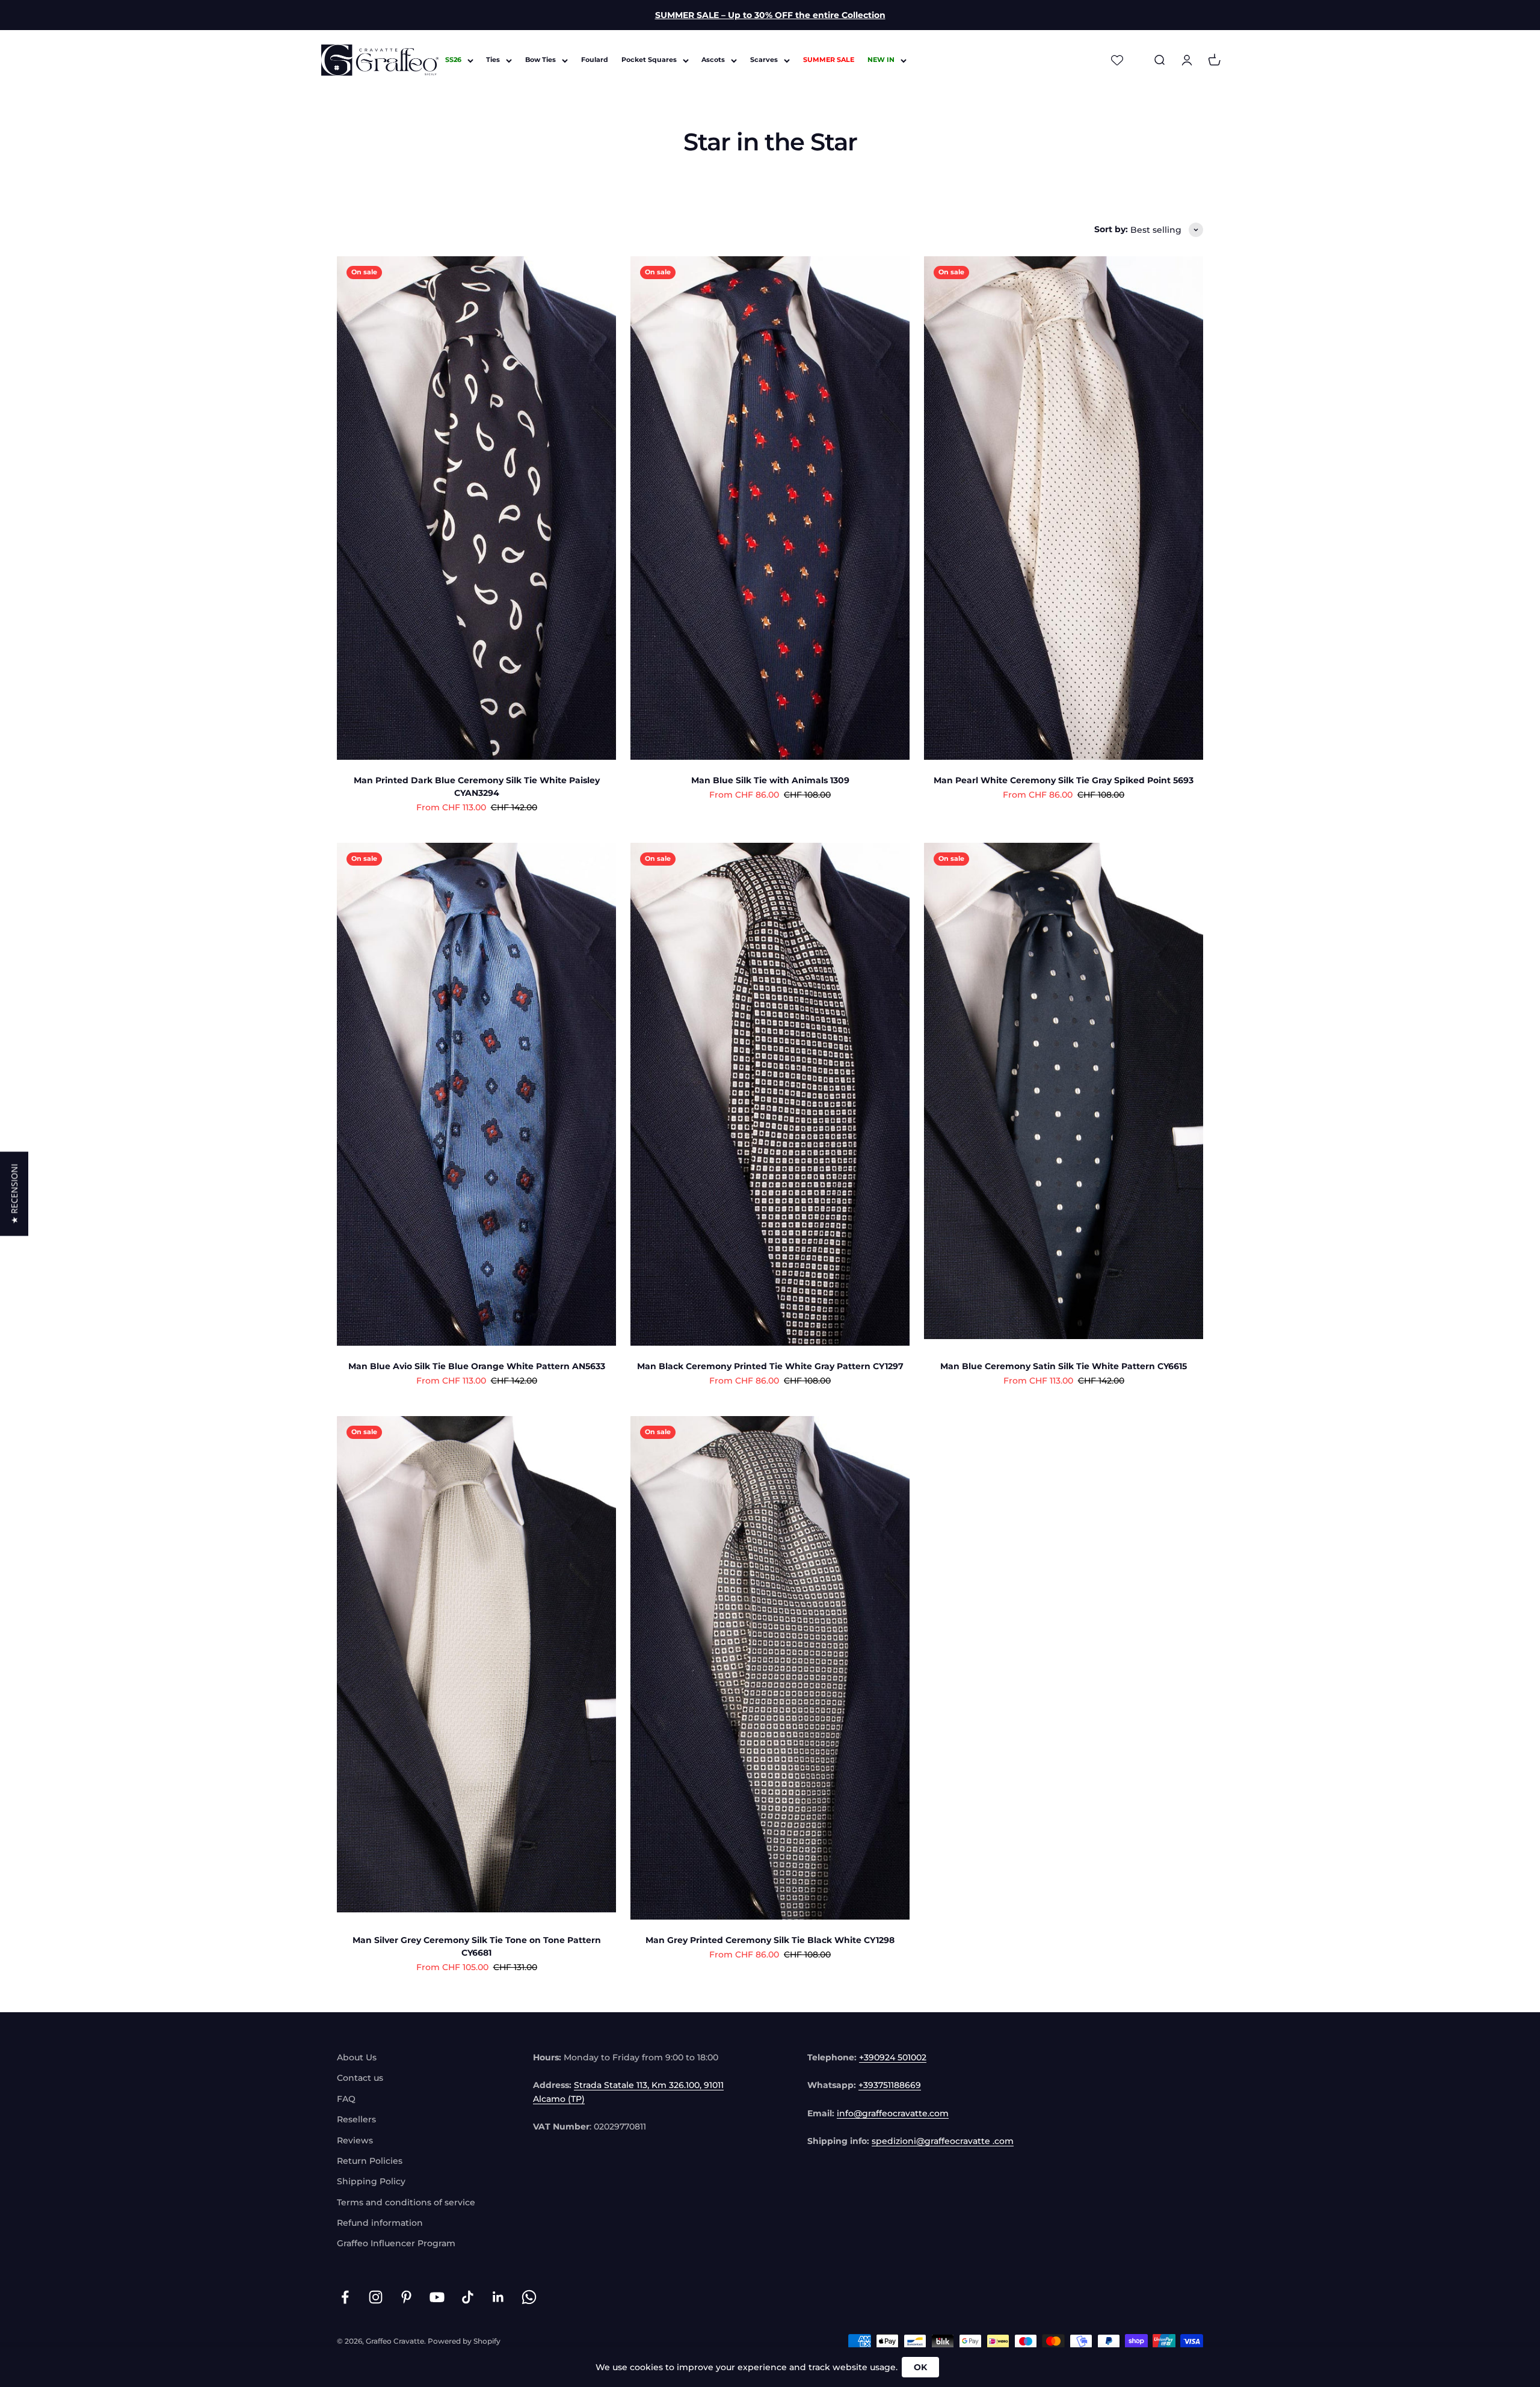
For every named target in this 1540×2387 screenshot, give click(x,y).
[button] (14, 1193)
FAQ (346, 2099)
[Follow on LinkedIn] (498, 2297)
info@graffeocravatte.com (893, 2113)
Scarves (764, 60)
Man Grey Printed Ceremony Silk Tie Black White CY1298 (770, 1940)
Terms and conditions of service (406, 2202)
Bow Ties (541, 60)
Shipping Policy (371, 2181)
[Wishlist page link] (1117, 60)
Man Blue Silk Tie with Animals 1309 (770, 780)
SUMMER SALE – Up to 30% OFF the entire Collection (770, 15)
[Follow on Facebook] (345, 2297)
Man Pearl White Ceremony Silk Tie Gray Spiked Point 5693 (1064, 780)
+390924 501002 (893, 2057)
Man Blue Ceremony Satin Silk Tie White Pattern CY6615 (1064, 1366)
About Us (357, 2057)
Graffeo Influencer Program (396, 2243)
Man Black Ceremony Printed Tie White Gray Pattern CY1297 (770, 1366)
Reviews (355, 2140)
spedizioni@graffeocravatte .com (943, 2141)
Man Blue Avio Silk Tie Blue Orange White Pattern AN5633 (477, 1366)
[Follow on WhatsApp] (529, 2297)
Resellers (356, 2119)
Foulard (595, 60)
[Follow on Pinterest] (406, 2297)
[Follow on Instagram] (376, 2297)
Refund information (380, 2223)
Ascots (713, 60)
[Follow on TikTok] (468, 2297)
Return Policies (370, 2161)
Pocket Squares (649, 60)
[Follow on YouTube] (437, 2297)
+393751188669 (890, 2085)
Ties (493, 60)
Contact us (360, 2078)
